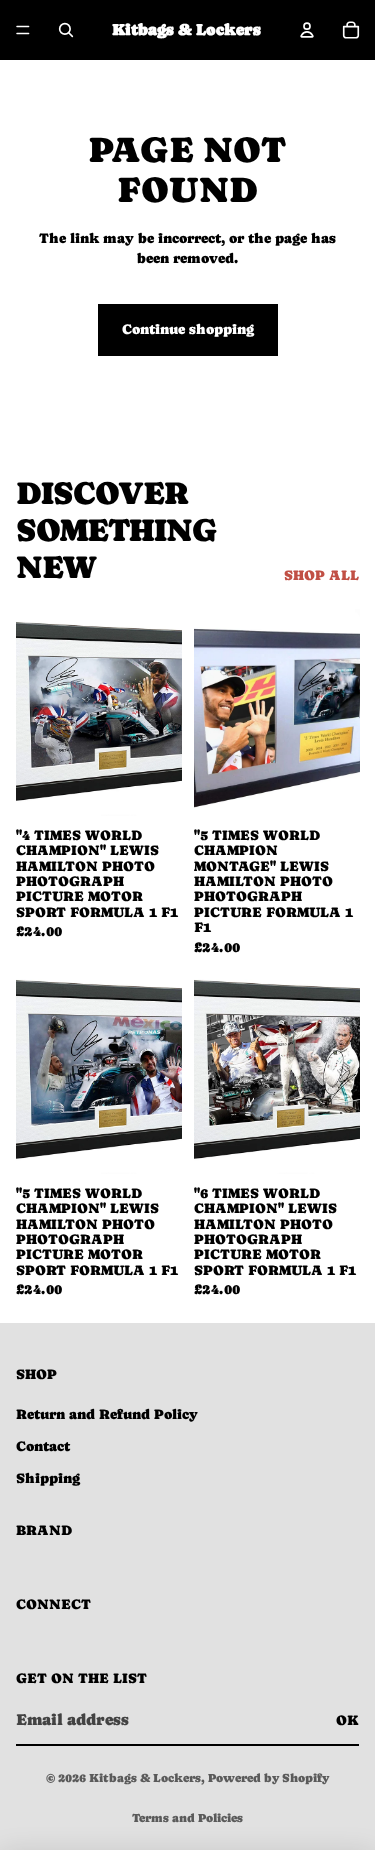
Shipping (48, 1478)
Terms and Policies (187, 1818)
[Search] (66, 30)
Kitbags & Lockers (145, 1778)
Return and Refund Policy (107, 1414)
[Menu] (23, 30)
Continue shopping (188, 329)
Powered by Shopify (268, 1778)
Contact (43, 1446)
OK (347, 1720)
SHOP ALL (321, 575)
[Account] (307, 30)
